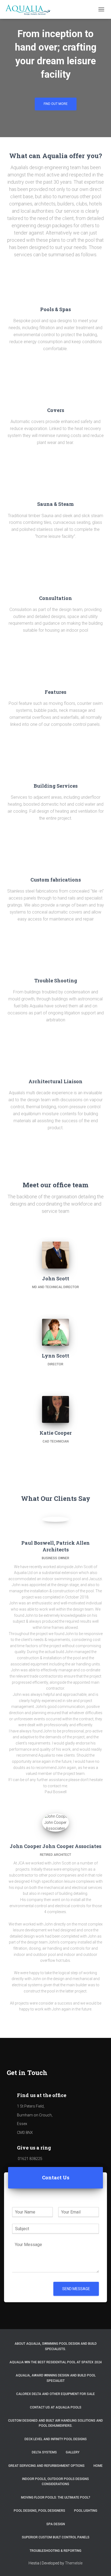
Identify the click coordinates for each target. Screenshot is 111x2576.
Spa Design (56, 2524)
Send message (76, 2289)
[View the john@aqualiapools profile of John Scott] (56, 1296)
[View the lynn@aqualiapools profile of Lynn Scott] (56, 1373)
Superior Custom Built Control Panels (56, 2537)
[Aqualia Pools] (31, 9)
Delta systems (44, 2452)
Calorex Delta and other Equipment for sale (55, 2394)
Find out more (56, 104)
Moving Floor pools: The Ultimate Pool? (56, 2497)
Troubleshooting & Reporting (55, 2551)
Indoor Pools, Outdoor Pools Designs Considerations (55, 2481)
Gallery (73, 2452)
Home (98, 2466)
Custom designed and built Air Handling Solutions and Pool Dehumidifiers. (55, 2423)
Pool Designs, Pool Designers (39, 2511)
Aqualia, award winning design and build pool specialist (56, 2378)
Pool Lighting (86, 2511)
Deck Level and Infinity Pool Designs (56, 2439)
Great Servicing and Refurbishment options (46, 2466)
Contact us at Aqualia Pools (56, 2407)
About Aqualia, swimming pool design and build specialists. (56, 2346)
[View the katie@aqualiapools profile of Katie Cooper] (56, 1450)
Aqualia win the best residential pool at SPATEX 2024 (56, 2362)
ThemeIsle (74, 2563)
